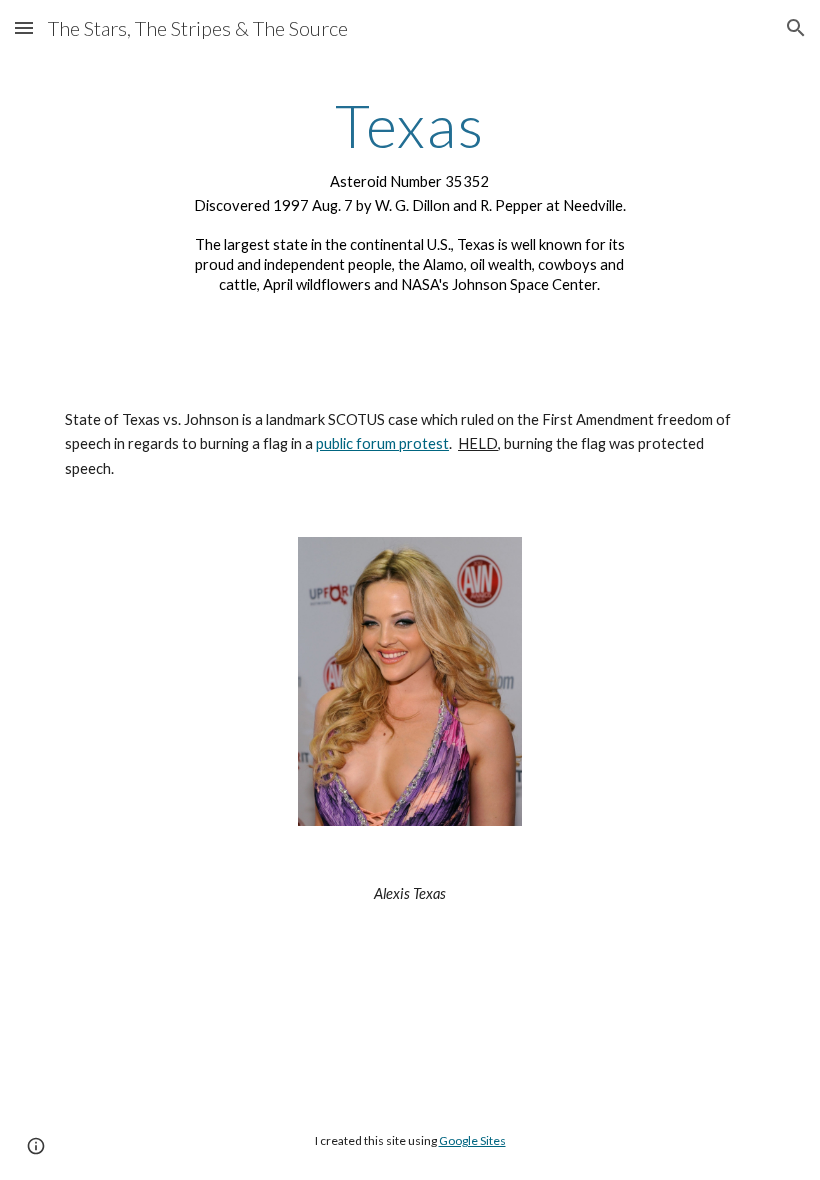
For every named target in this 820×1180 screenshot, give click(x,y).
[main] (410, 202)
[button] (24, 27)
